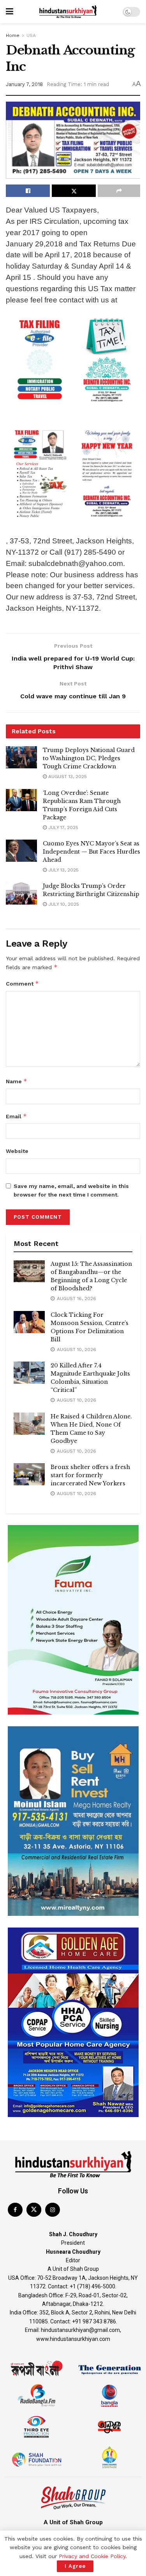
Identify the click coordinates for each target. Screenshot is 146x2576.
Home (13, 35)
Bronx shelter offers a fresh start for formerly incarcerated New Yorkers (90, 1475)
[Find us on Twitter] (34, 2210)
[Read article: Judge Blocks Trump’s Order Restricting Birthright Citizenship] (21, 893)
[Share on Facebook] (28, 191)
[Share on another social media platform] (119, 191)
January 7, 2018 (24, 84)
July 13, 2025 (63, 870)
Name (17, 1081)
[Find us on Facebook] (15, 2210)
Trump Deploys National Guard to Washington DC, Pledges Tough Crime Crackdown (89, 758)
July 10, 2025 (63, 904)
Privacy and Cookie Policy (92, 2556)
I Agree (75, 2566)
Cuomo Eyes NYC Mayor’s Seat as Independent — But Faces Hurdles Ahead (91, 852)
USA (31, 35)
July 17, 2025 (62, 828)
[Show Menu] (10, 12)
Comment (22, 983)
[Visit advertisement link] (73, 1620)
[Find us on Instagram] (53, 2210)
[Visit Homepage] (68, 12)
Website (17, 1151)
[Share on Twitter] (74, 191)
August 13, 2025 (67, 777)
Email (16, 1116)
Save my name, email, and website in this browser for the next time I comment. (71, 1190)
